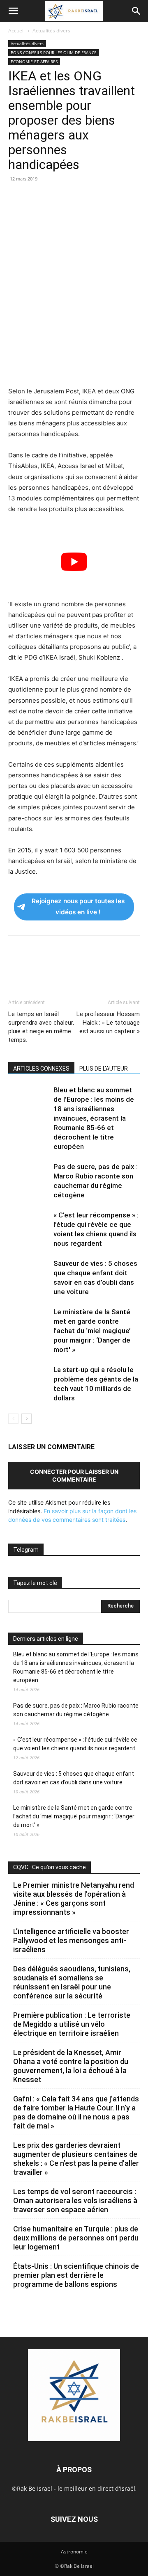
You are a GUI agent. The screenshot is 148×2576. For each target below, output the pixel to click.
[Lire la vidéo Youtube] (74, 562)
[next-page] (27, 1419)
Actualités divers (51, 31)
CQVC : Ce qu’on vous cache (50, 1867)
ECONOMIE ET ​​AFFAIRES (34, 62)
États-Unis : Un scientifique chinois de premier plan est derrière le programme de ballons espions (76, 2275)
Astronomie (74, 2552)
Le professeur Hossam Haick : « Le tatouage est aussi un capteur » (108, 1023)
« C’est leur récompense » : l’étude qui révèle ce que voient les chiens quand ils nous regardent (75, 1744)
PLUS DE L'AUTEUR (104, 1069)
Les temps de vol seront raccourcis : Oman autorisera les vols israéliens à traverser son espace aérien (75, 2200)
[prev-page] (13, 1419)
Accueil (16, 31)
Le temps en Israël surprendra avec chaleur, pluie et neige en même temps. (41, 1027)
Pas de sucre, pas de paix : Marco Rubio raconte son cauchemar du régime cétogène (76, 1710)
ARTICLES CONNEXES (41, 1069)
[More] (130, 197)
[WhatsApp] (73, 197)
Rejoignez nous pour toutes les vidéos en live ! (78, 907)
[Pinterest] (54, 197)
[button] (13, 11)
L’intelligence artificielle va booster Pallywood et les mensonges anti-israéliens (71, 1940)
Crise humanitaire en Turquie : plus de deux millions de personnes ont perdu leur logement (76, 2238)
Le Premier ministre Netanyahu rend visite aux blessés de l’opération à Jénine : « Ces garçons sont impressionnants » (74, 1899)
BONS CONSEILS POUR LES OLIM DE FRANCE (54, 53)
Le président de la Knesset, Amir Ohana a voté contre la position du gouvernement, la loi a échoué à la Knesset (71, 2066)
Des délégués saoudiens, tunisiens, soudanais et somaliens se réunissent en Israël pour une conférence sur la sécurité (72, 1982)
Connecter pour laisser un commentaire (74, 1475)
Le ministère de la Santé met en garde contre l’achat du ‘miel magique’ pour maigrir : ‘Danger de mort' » (92, 1331)
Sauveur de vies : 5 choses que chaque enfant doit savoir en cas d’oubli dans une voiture (74, 1778)
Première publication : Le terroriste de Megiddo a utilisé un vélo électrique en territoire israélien (72, 2024)
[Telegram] (111, 197)
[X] (35, 197)
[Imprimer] (92, 197)
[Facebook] (16, 197)
